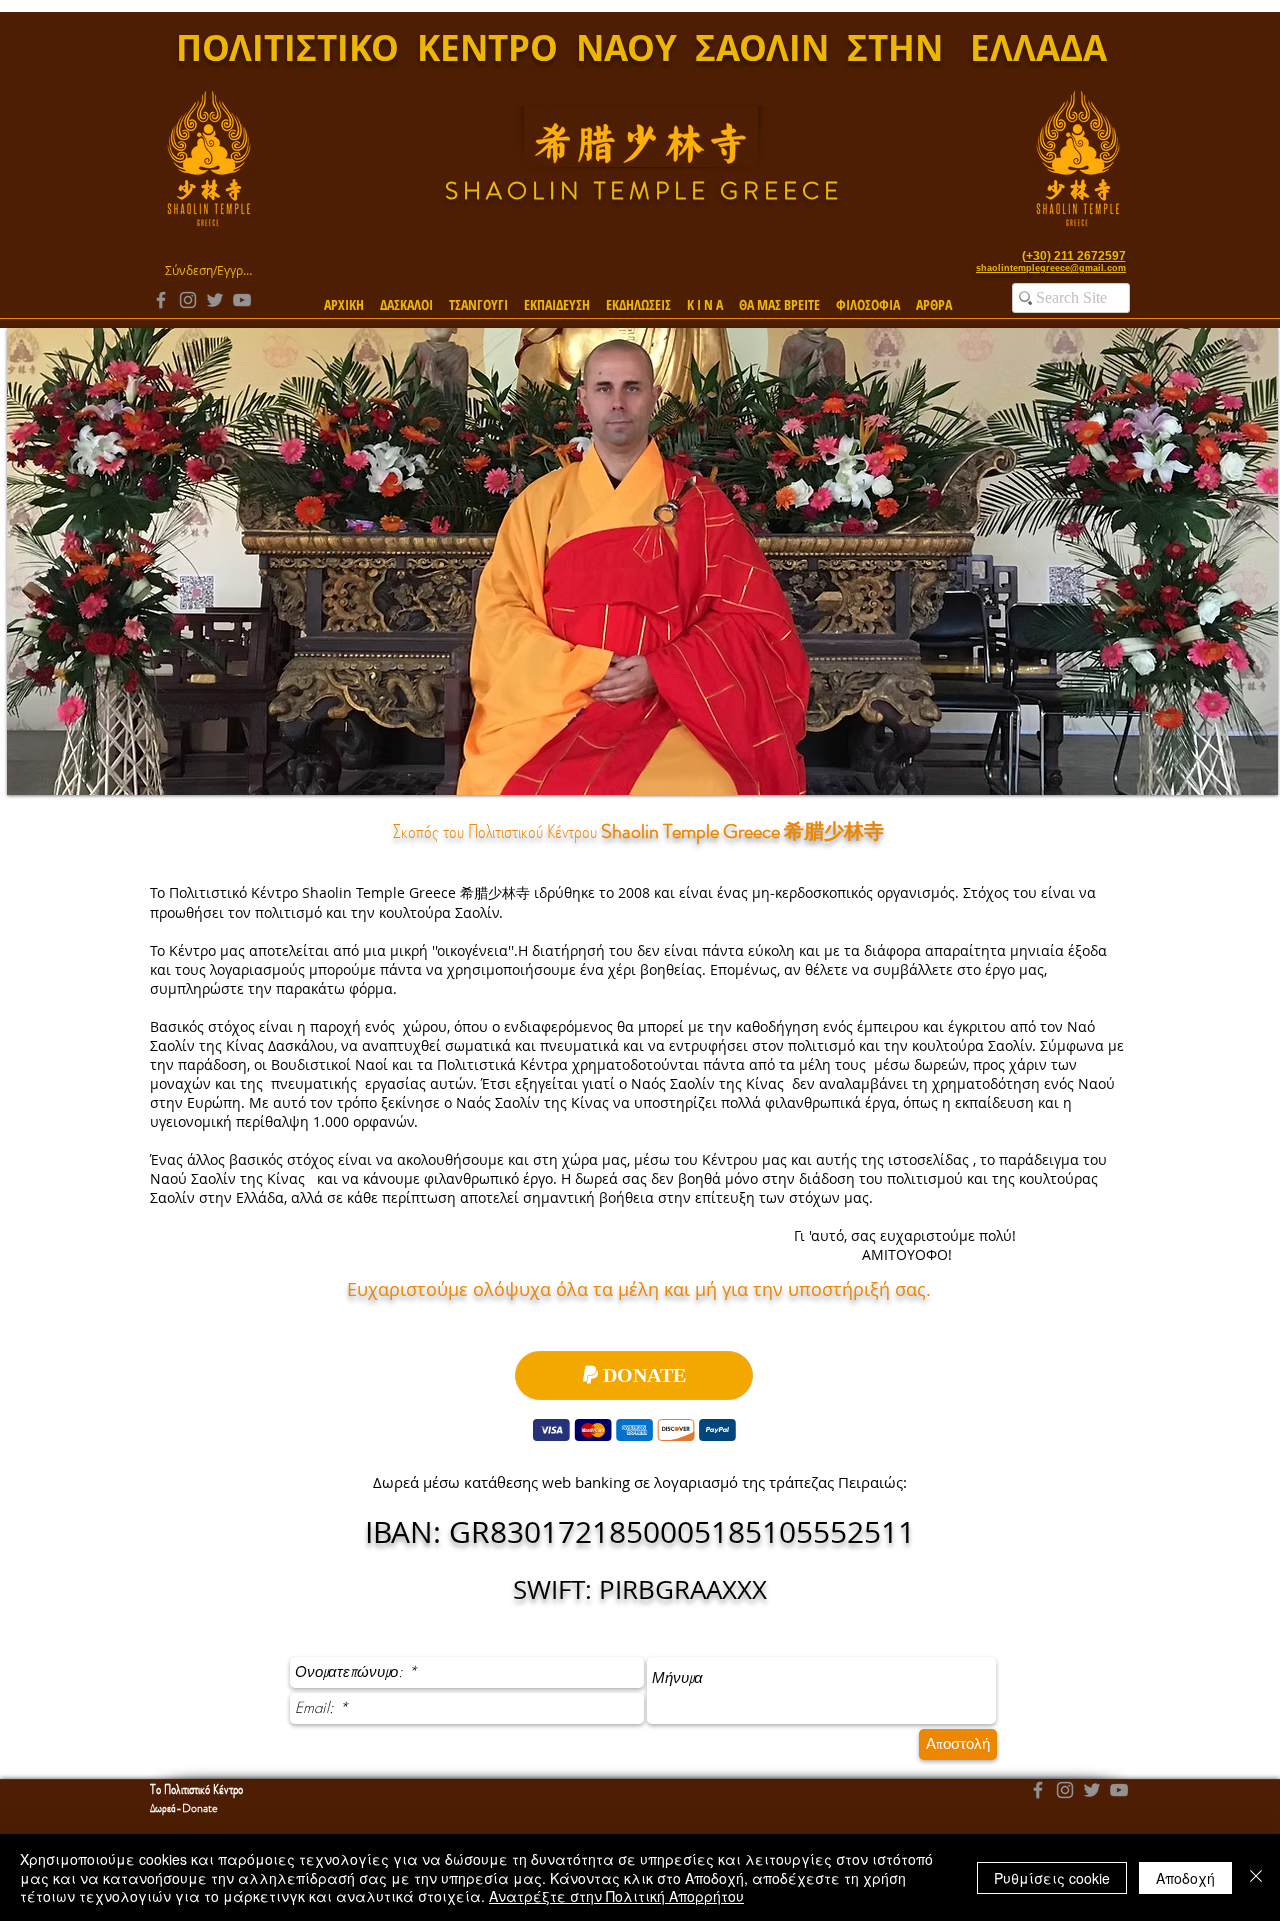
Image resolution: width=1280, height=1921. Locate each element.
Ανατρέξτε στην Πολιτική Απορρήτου (616, 1896)
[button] (406, 296)
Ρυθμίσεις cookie (1052, 1878)
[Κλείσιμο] (1256, 1877)
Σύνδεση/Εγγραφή (208, 270)
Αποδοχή (1185, 1878)
